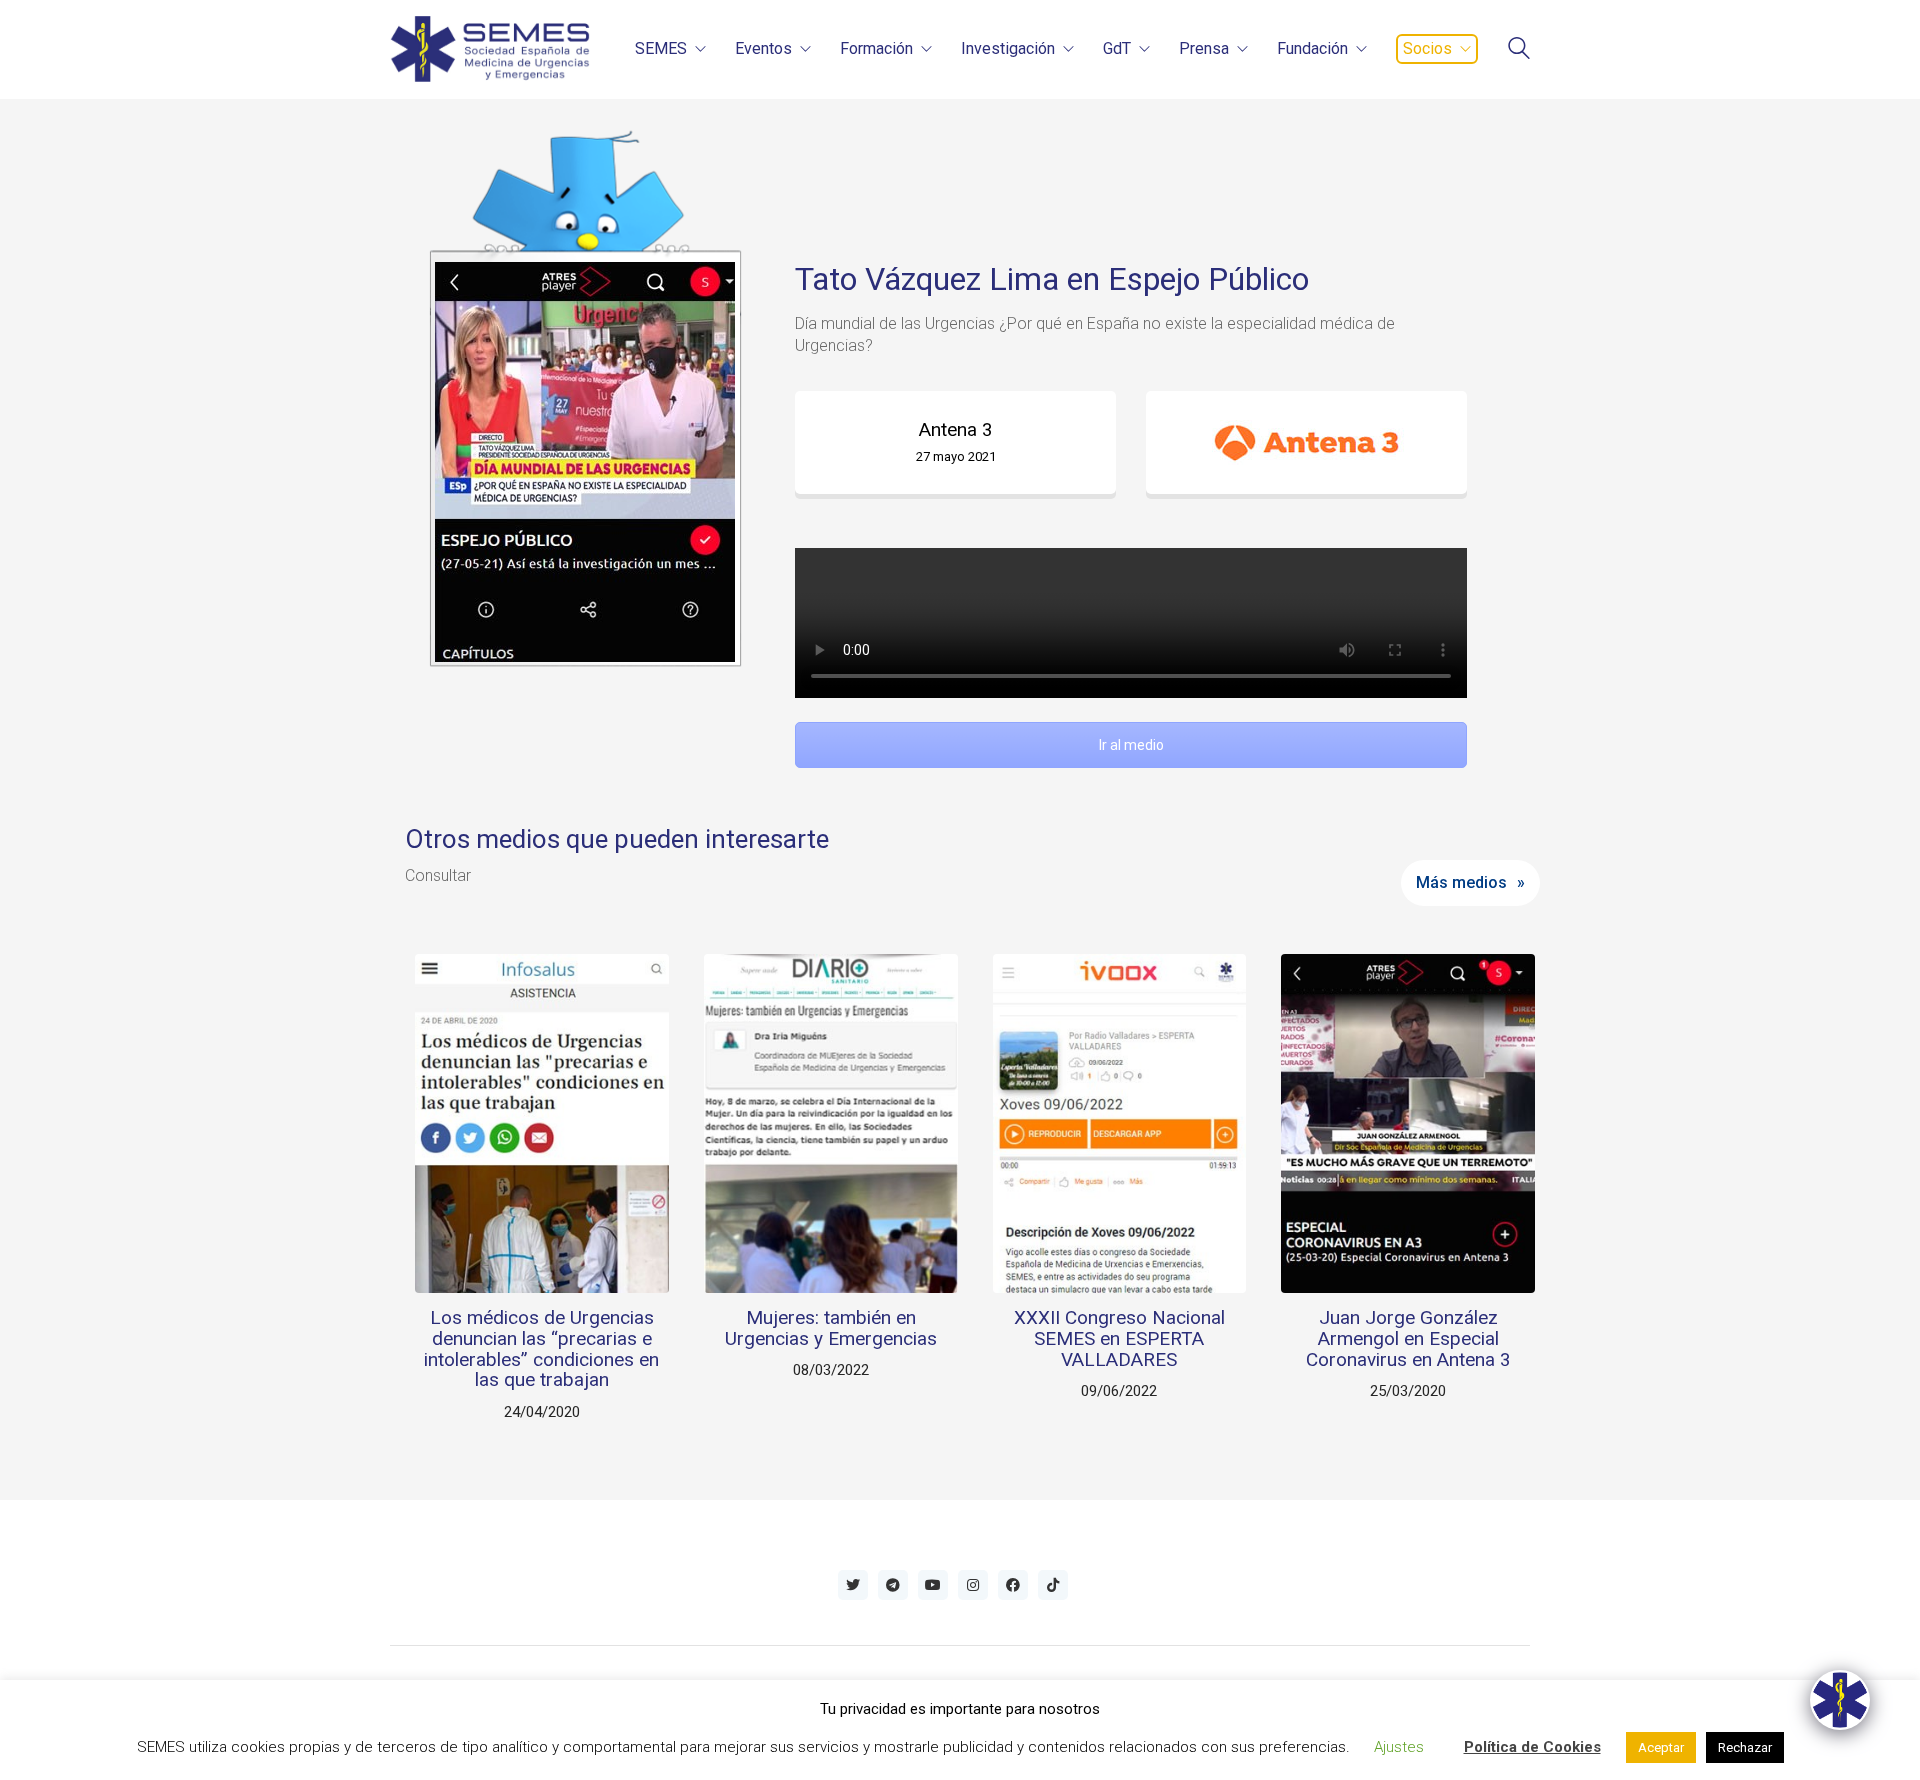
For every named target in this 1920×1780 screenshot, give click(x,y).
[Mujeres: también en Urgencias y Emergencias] (831, 1123)
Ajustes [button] (1399, 1747)
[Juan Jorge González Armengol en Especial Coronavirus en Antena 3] (1408, 1123)
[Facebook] (1013, 1585)
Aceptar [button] (1661, 1747)
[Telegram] (893, 1585)
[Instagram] (973, 1585)
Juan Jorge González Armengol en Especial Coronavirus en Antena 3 (1408, 1339)
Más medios (1461, 882)
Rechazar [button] (1745, 1747)
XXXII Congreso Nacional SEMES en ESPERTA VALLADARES (1119, 1339)
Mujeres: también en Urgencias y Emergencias (831, 1329)
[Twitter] (853, 1585)
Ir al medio (1131, 745)
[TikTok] (1053, 1585)
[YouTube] (933, 1585)
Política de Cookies (1532, 1747)
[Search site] (1519, 50)
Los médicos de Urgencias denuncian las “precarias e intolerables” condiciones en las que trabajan (541, 1350)
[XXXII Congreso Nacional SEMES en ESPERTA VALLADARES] (1120, 1123)
